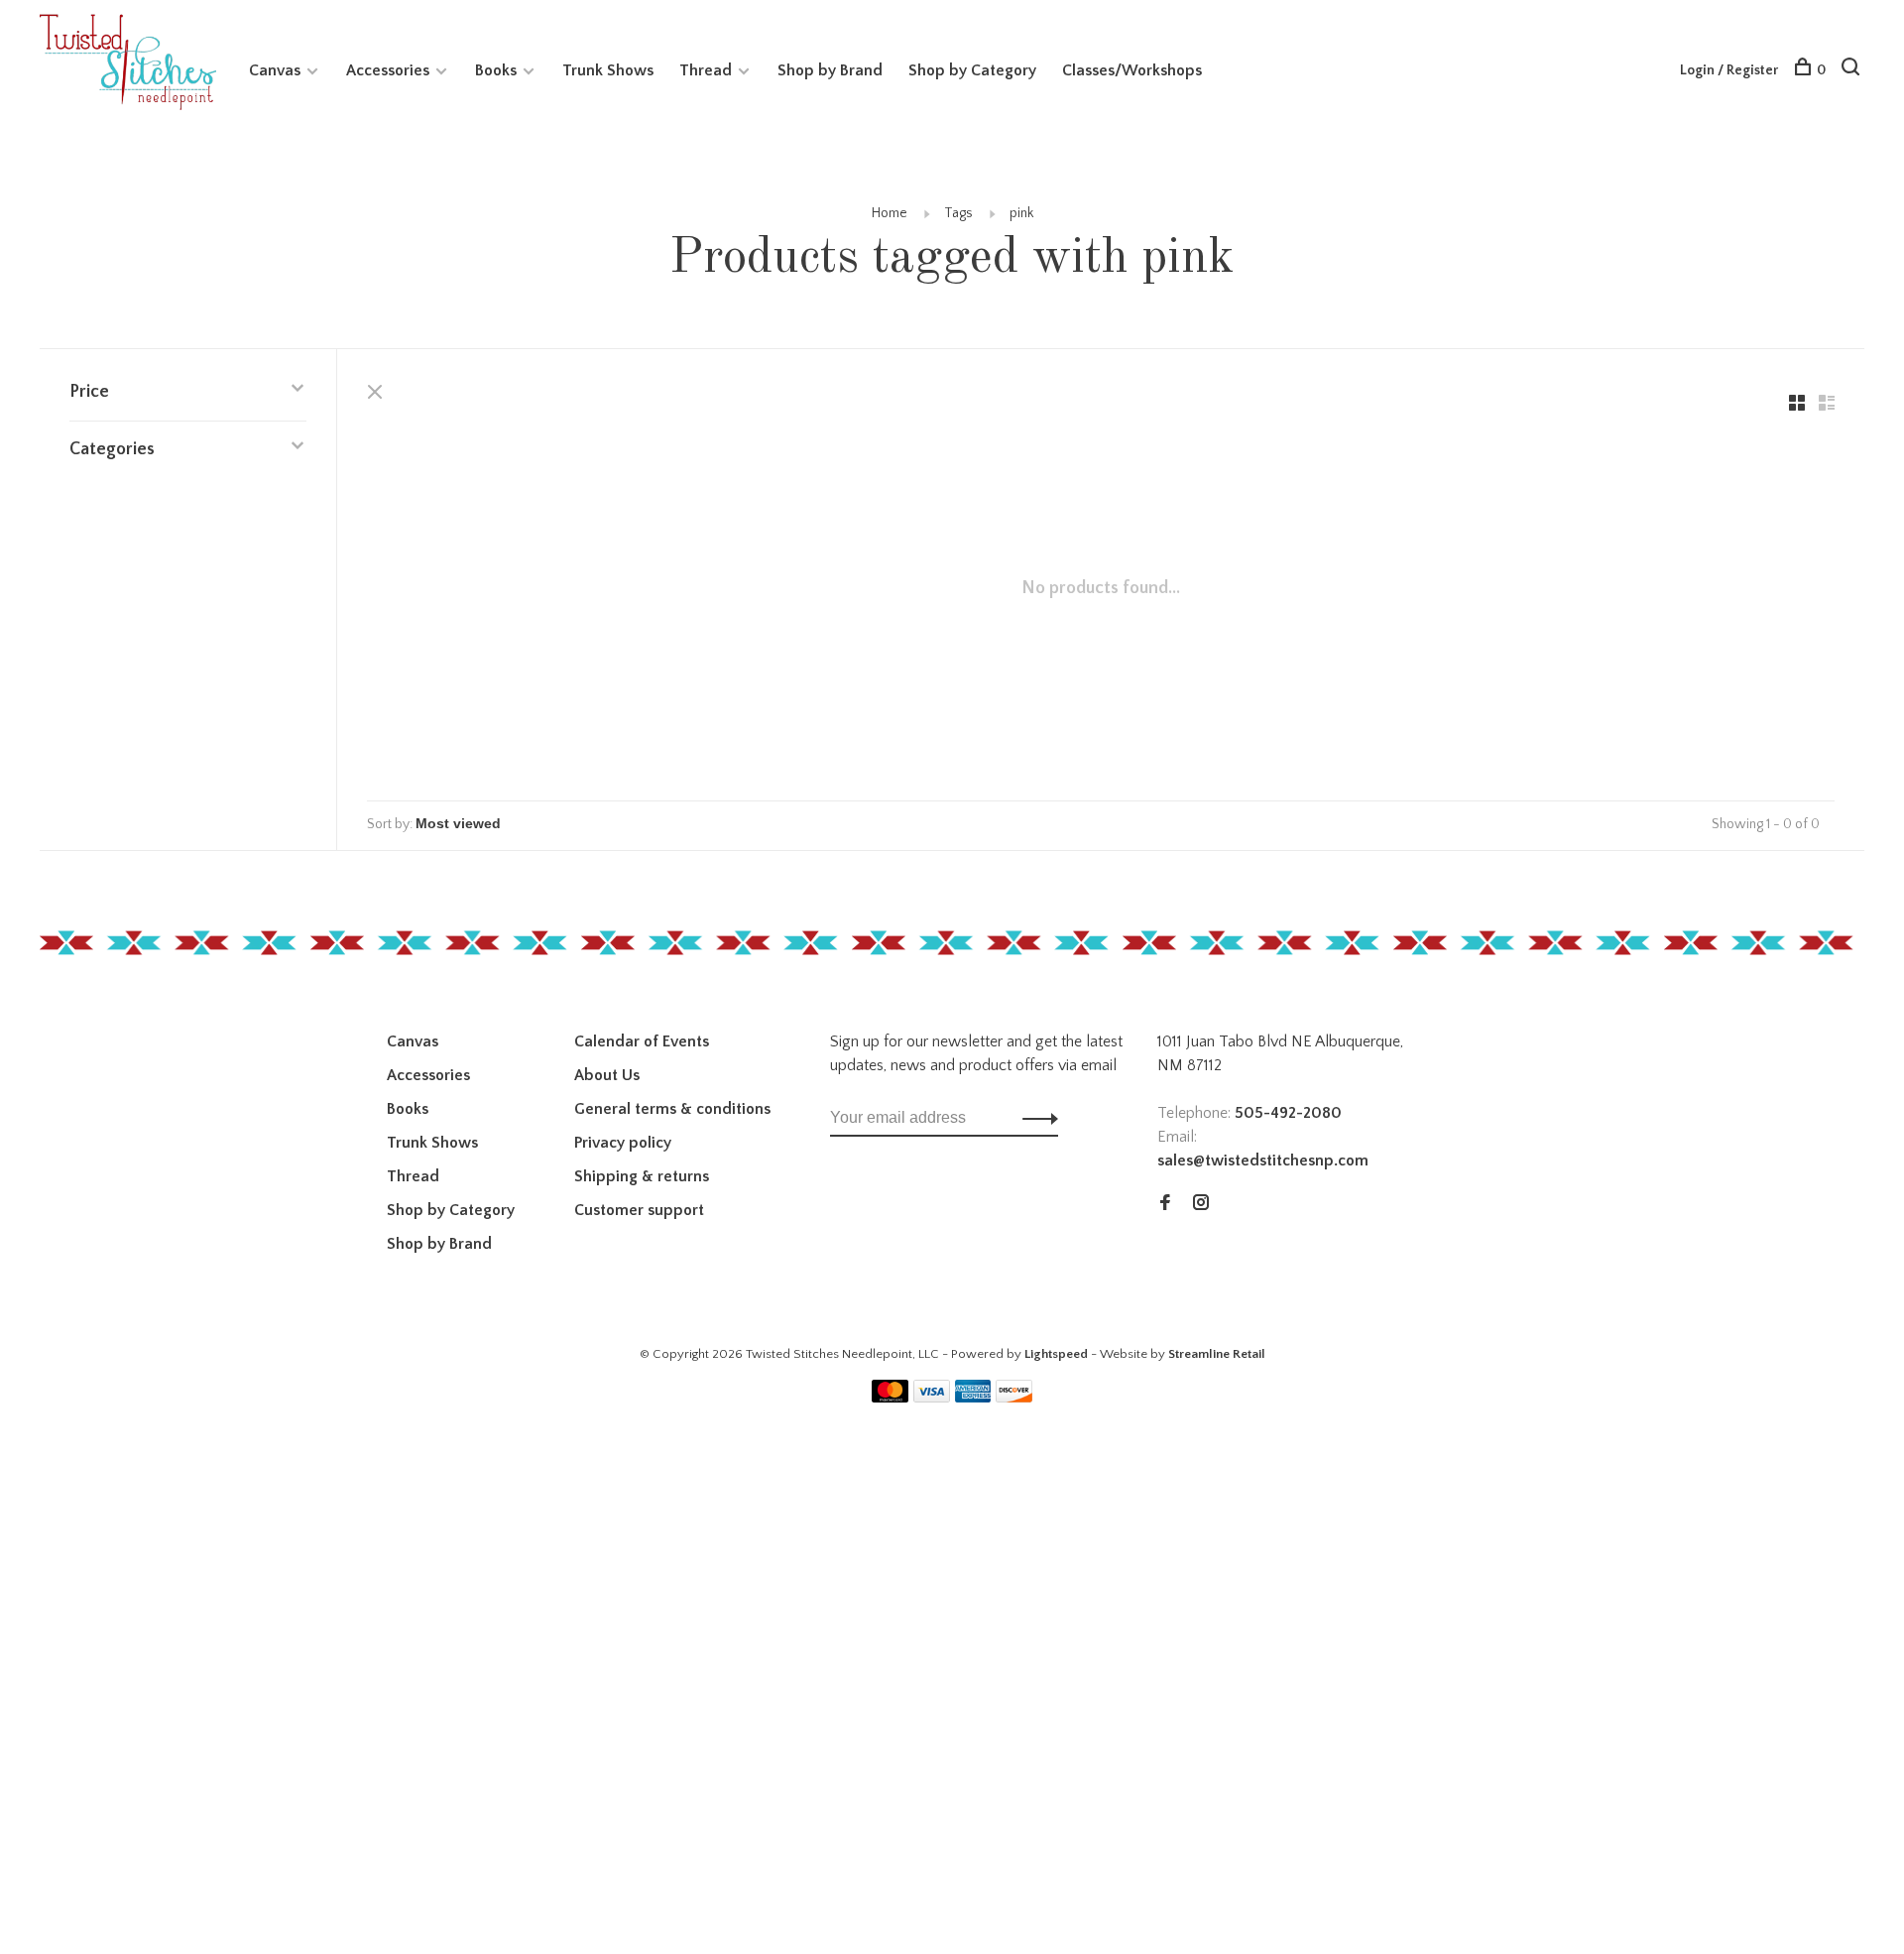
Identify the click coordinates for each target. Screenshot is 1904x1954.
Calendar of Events (642, 1041)
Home (890, 213)
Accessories (388, 70)
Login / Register (1729, 70)
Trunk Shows (608, 70)
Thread (706, 70)
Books (496, 70)
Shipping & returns (642, 1176)
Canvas (275, 70)
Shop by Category (972, 70)
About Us (607, 1075)
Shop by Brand (830, 70)
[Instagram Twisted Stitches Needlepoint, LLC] (1201, 1204)
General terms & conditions (672, 1109)
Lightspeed (1056, 1354)
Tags (958, 213)
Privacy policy (623, 1143)
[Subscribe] (1035, 1118)
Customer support (639, 1210)
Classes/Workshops (1132, 70)
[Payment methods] (890, 1398)
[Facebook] (1165, 1204)
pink (1021, 213)
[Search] (1853, 70)
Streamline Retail (1217, 1354)
